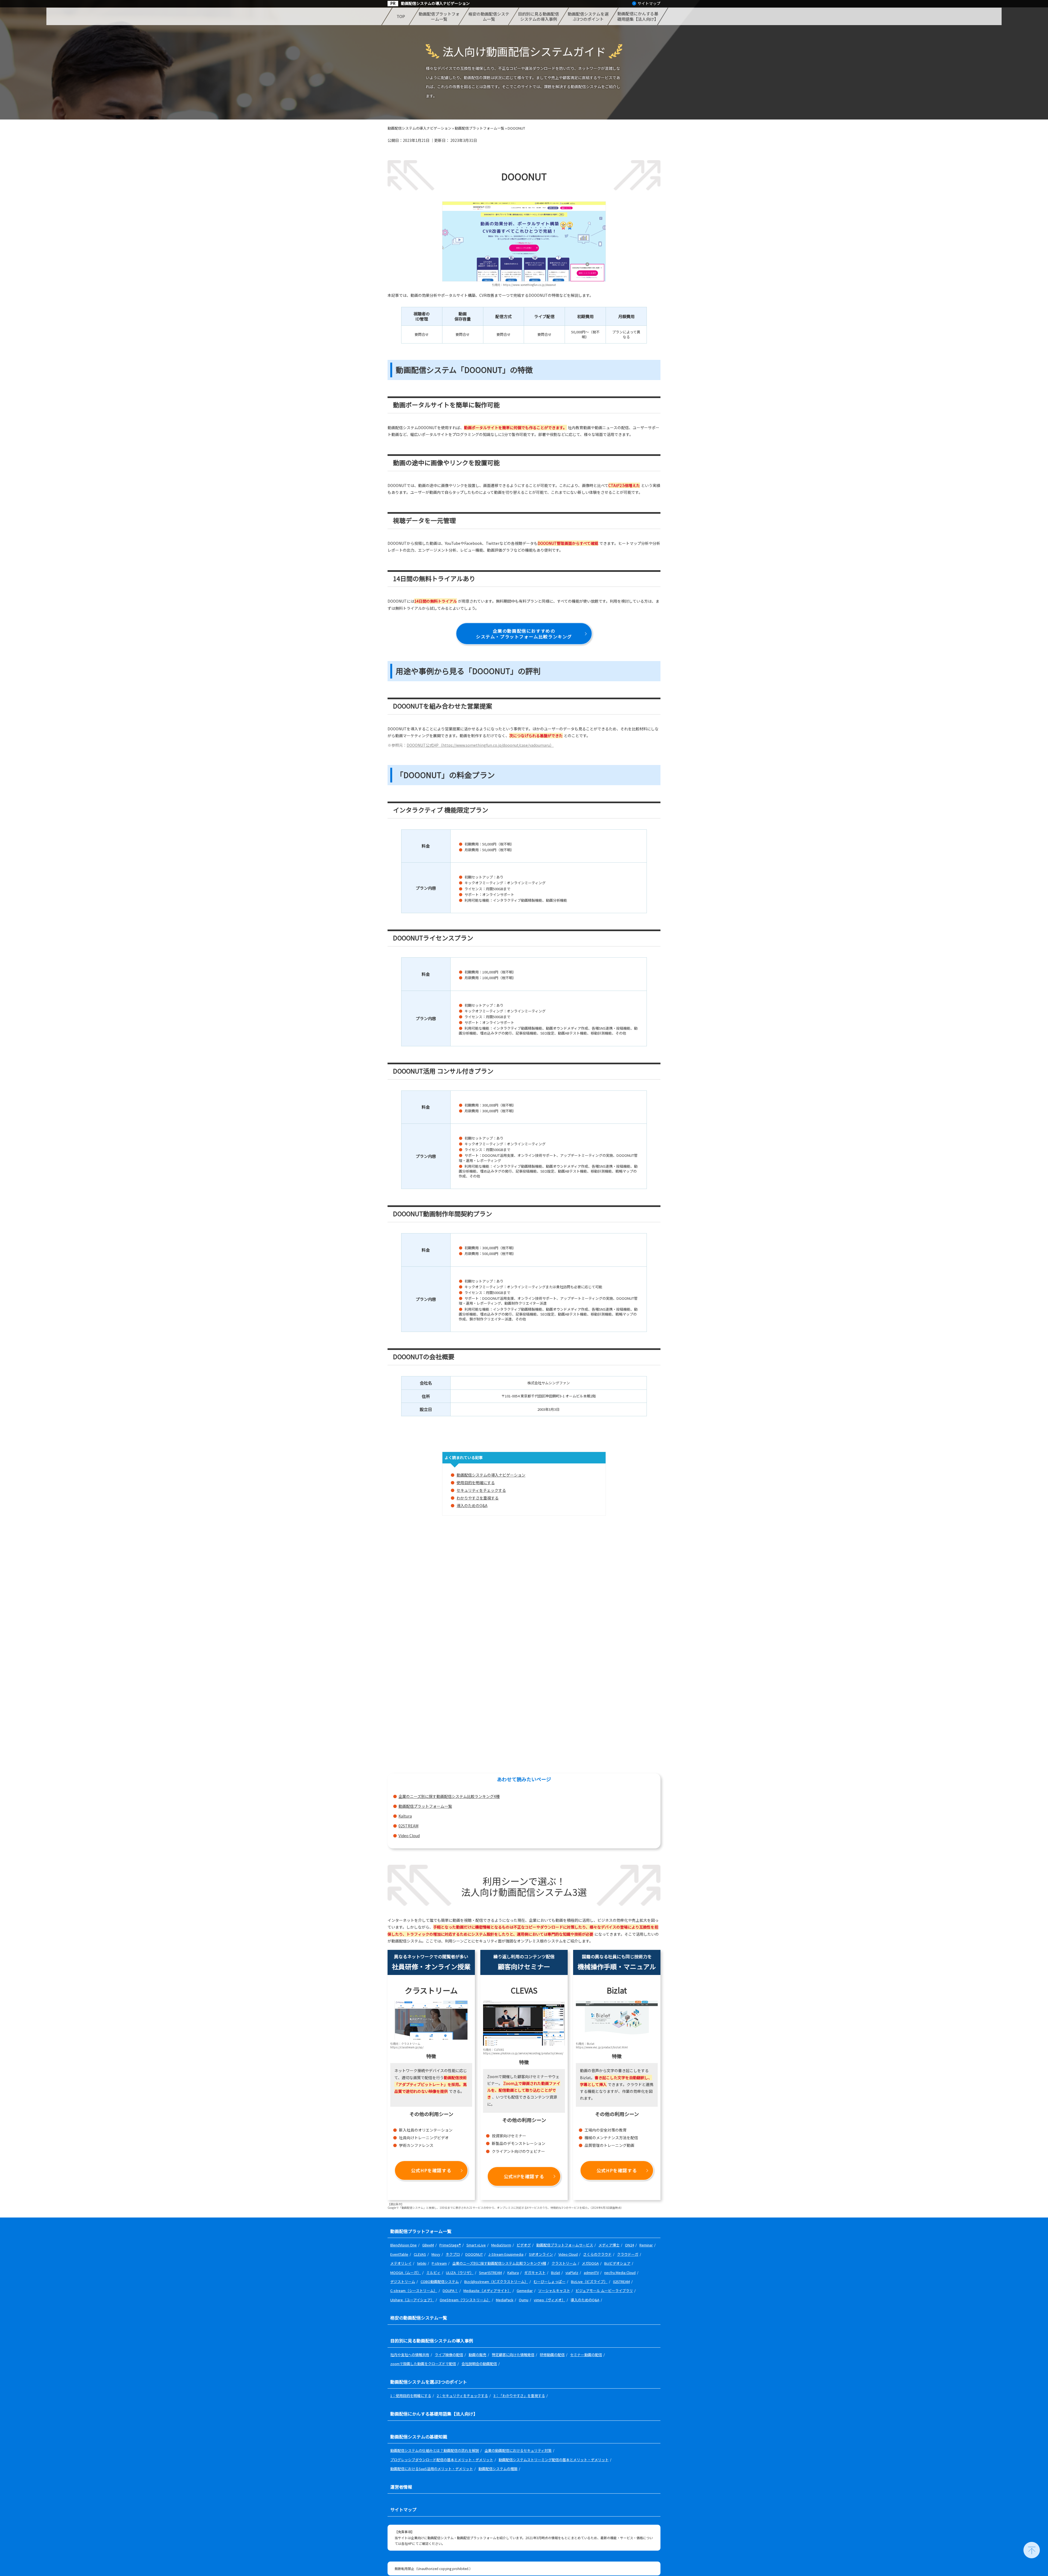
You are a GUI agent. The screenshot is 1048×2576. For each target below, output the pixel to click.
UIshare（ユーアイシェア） (412, 2300)
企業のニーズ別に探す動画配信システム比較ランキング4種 (449, 1796)
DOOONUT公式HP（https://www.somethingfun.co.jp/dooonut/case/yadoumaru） (480, 745)
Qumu (524, 2300)
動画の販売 (477, 2355)
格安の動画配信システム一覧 (489, 17)
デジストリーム (403, 2281)
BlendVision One (404, 2245)
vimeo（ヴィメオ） (550, 2300)
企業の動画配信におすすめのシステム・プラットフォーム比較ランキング (524, 634)
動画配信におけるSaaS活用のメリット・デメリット (432, 2469)
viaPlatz (572, 2272)
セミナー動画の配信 (586, 2355)
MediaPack (505, 2300)
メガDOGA (590, 2263)
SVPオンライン (541, 2254)
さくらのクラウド (597, 2254)
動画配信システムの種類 (498, 2469)
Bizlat (556, 2272)
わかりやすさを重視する (478, 1498)
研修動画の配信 (552, 2355)
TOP (401, 16)
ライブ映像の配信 (449, 2355)
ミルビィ (433, 2272)
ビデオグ (524, 2245)
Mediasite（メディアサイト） (487, 2290)
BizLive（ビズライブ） (589, 2281)
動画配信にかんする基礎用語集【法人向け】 (638, 16)
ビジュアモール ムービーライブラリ (604, 2290)
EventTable (399, 2254)
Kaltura (405, 1816)
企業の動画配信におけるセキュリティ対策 (518, 2450)
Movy (436, 2254)
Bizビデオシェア (617, 2263)
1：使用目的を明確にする (411, 2396)
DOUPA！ (450, 2290)
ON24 (629, 2245)
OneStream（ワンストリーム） (465, 2300)
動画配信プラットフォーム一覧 (439, 17)
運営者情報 (401, 2487)
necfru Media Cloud (620, 2272)
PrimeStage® (450, 2245)
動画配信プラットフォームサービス (565, 2245)
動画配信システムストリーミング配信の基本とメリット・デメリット (554, 2460)
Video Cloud (409, 1836)
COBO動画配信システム (440, 2281)
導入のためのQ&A (472, 1505)
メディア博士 (609, 2245)
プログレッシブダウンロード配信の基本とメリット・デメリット (442, 2460)
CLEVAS (420, 2254)
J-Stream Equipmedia (506, 2254)
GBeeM (428, 2245)
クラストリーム (564, 2263)
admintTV (591, 2272)
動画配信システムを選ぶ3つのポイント (588, 17)
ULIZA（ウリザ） (460, 2272)
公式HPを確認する (431, 2170)
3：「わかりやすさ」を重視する (519, 2396)
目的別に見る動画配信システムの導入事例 (538, 17)
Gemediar (525, 2290)
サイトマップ (649, 3)
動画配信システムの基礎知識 (419, 2437)
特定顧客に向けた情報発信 (513, 2355)
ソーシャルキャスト (554, 2290)
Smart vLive (476, 2245)
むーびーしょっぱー (550, 2281)
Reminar (646, 2245)
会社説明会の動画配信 (479, 2364)
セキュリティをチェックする (481, 1490)
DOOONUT (474, 2254)
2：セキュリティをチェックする (462, 2396)
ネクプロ (453, 2254)
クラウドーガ (628, 2254)
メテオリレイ (401, 2263)
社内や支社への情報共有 (410, 2355)
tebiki (422, 2263)
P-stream (439, 2263)
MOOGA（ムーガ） (406, 2272)
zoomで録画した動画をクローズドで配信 (423, 2364)
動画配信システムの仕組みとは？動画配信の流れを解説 (435, 2450)
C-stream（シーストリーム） (414, 2290)
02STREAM (408, 1826)
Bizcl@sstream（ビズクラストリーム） (496, 2281)
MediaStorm (501, 2245)
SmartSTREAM (490, 2272)
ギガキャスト (535, 2272)
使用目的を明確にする (476, 1483)
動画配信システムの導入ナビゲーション (435, 3)
